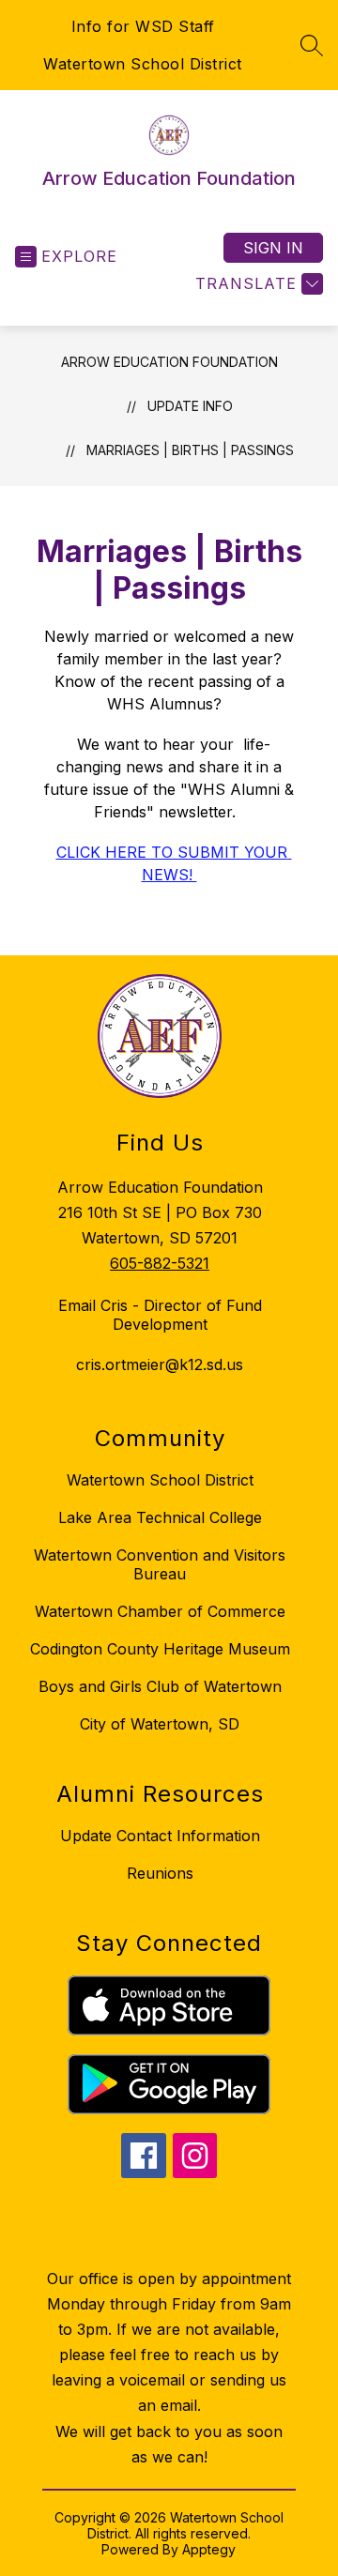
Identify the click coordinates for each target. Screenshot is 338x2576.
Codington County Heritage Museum (160, 1649)
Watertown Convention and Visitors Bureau (160, 1564)
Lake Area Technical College (160, 1517)
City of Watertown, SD (160, 1724)
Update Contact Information (160, 1836)
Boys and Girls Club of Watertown (160, 1686)
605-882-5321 (160, 1263)
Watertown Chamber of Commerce (160, 1611)
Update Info (190, 406)
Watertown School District (143, 64)
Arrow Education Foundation (169, 362)
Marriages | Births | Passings (190, 450)
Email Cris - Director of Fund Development (160, 1315)
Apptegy (209, 2549)
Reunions (160, 1873)
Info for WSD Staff (143, 26)
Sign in (273, 248)
